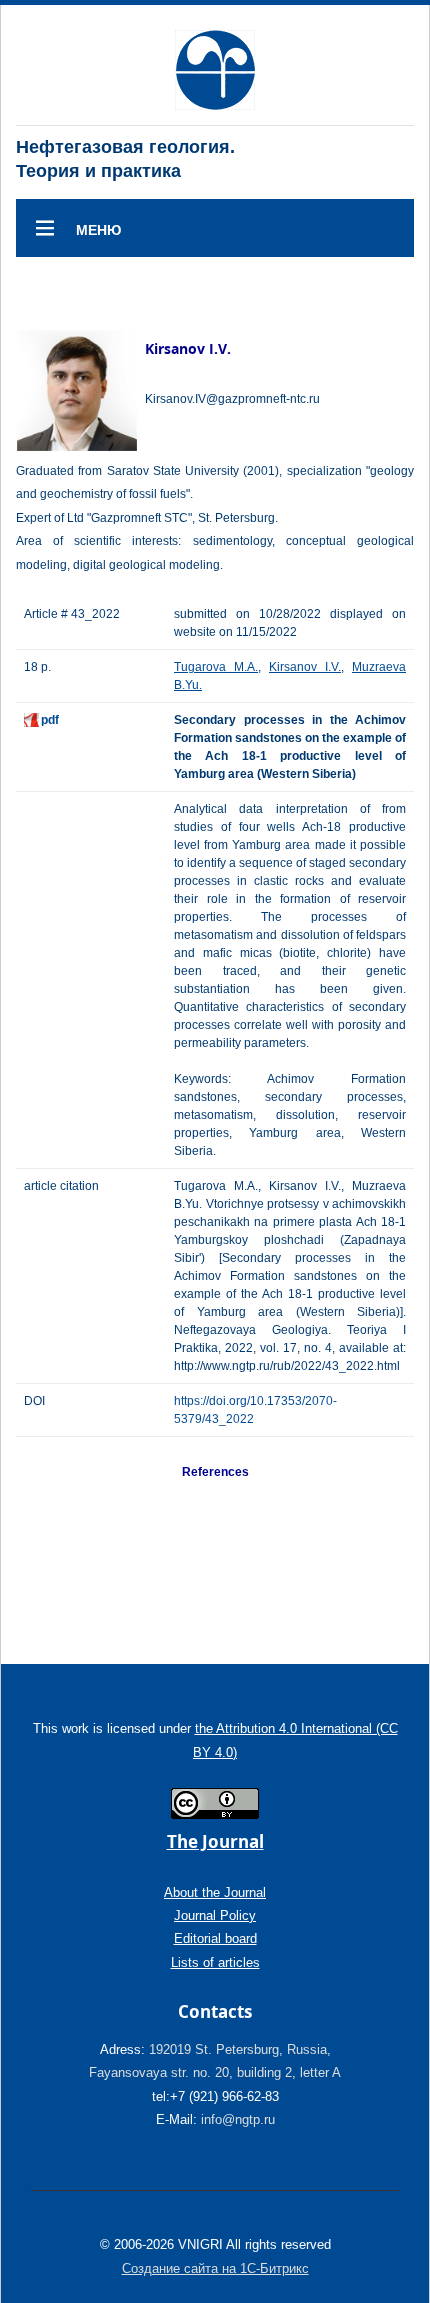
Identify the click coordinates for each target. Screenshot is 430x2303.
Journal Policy (215, 1915)
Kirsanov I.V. (305, 667)
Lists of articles (215, 1962)
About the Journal (215, 1892)
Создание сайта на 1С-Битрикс (215, 2268)
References (215, 1472)
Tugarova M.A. (216, 667)
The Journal (215, 1841)
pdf (50, 720)
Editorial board (215, 1938)
